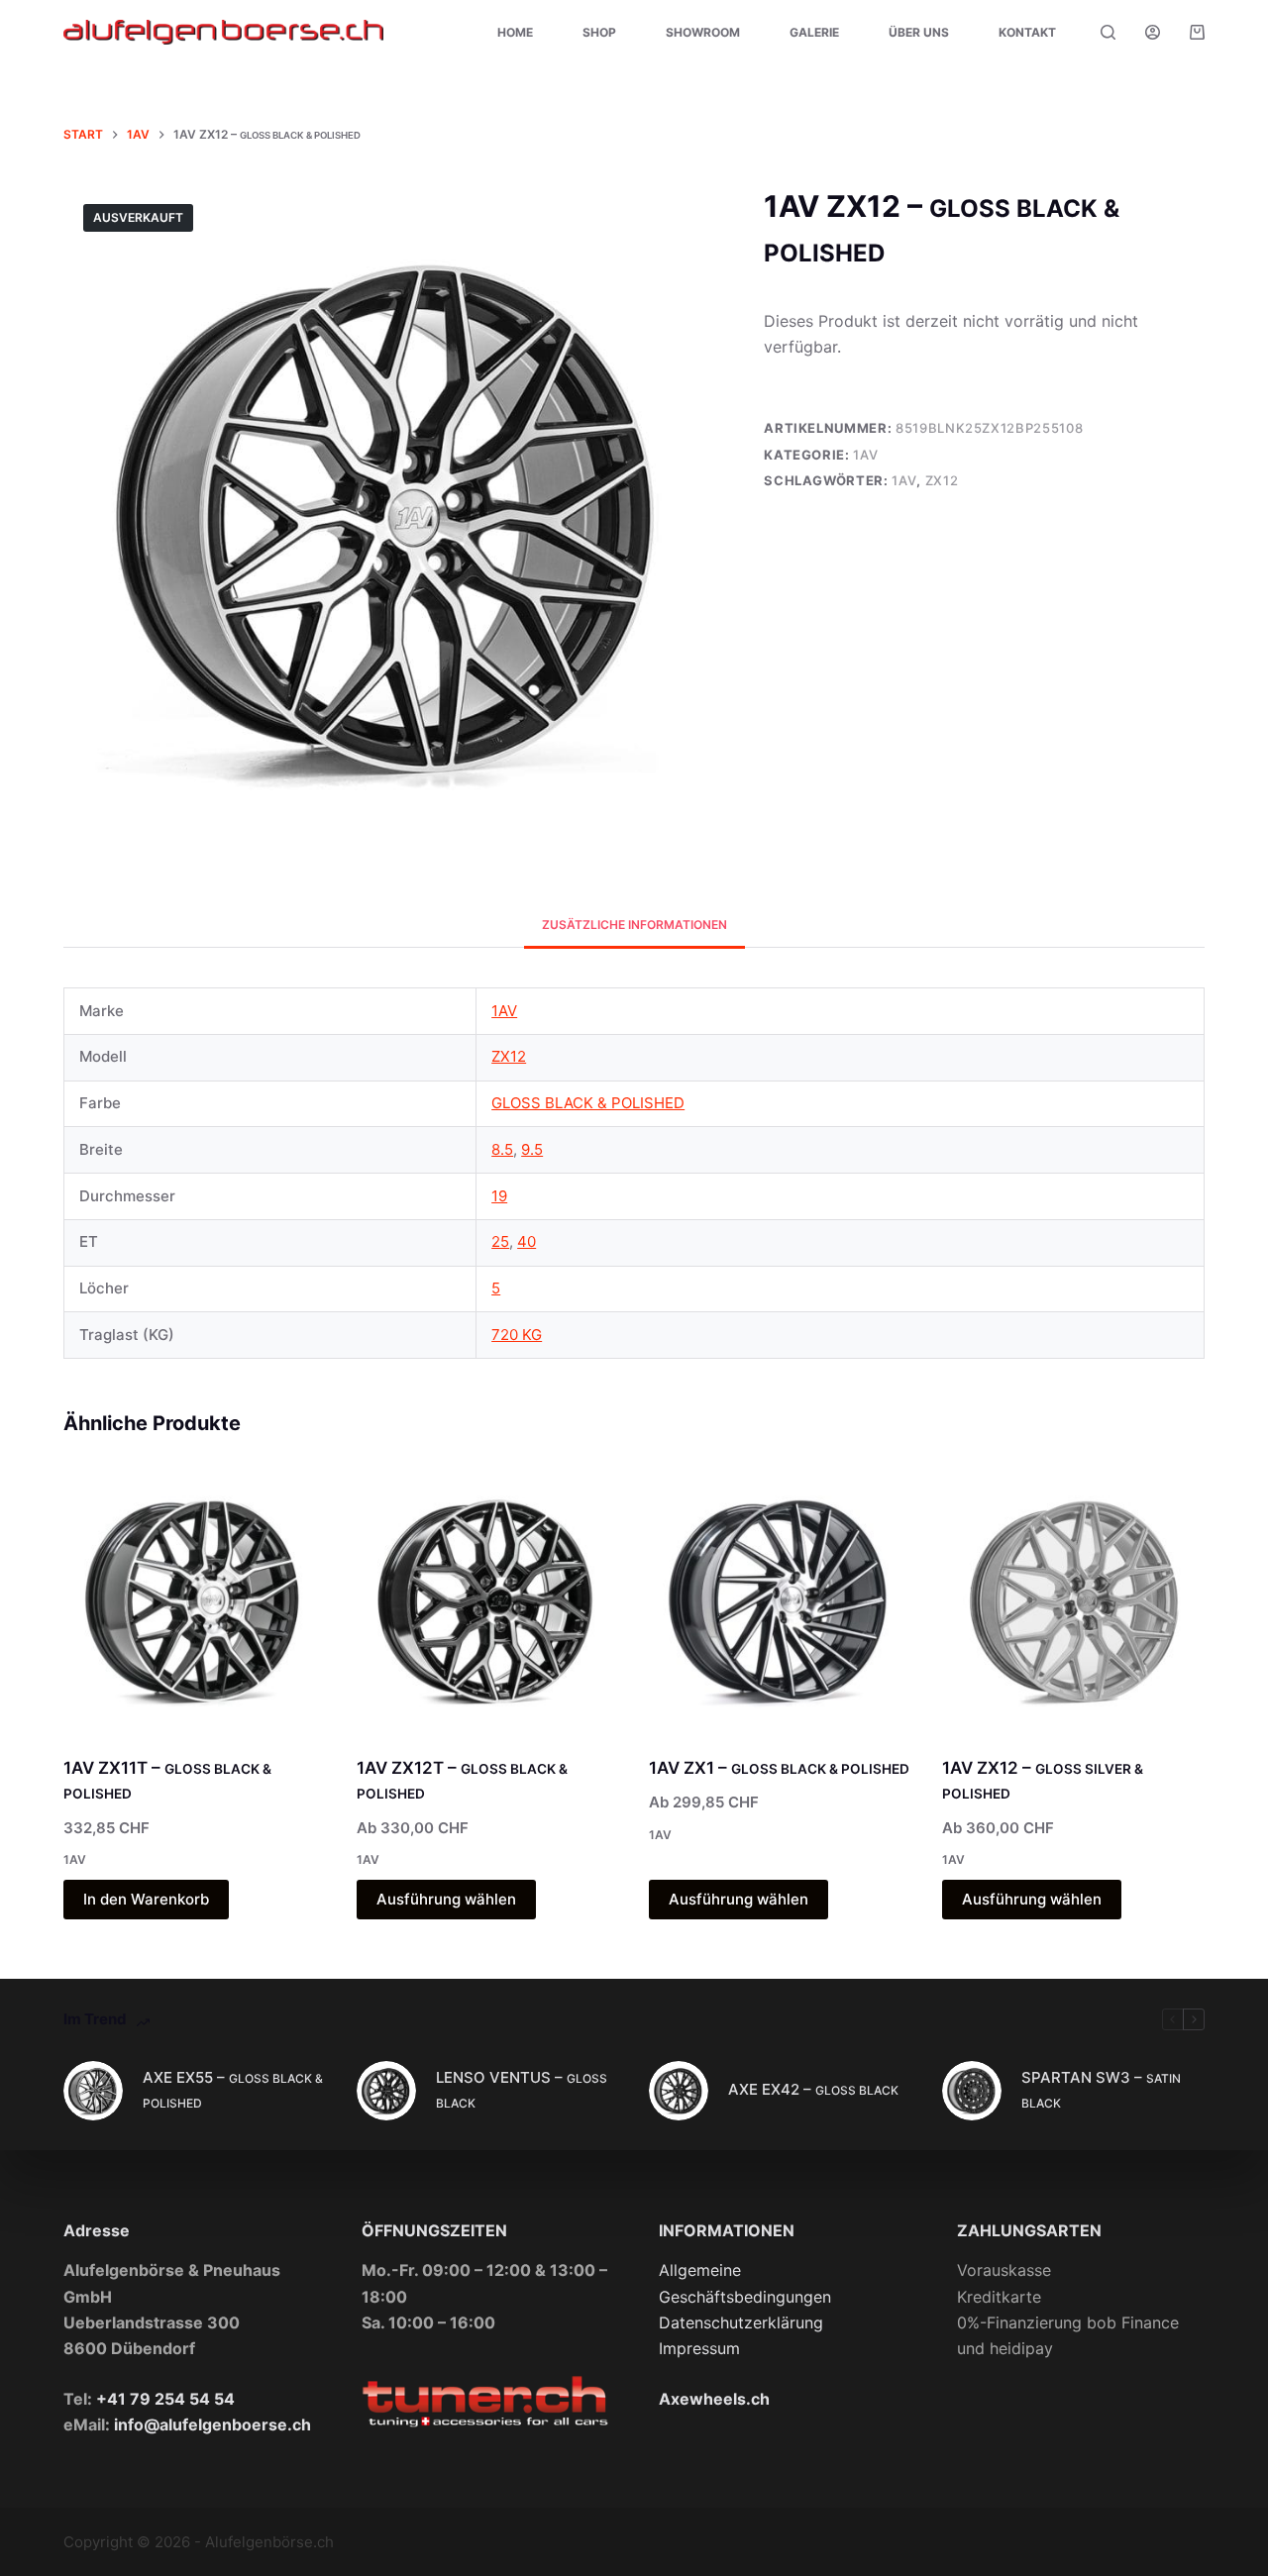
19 (499, 1196)
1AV (865, 455)
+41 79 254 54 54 (165, 2399)
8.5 (502, 1149)
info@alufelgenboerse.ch (212, 2424)
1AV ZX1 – (779, 1768)
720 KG (517, 1335)
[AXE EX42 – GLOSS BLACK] (679, 2091)
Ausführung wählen (446, 1899)
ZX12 (942, 480)
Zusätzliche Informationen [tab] (634, 925)
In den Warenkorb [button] (146, 1899)
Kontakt (1027, 32)
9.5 (532, 1149)
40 (527, 1241)
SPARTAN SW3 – (1101, 2089)
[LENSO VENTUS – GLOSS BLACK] (386, 2091)
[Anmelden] (1153, 32)
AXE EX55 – (233, 2089)
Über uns (919, 32)
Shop (599, 32)
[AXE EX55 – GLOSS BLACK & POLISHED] (93, 2091)
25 (500, 1241)
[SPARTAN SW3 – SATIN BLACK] (972, 2091)
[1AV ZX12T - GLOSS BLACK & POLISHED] (488, 1599)
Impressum (699, 2348)
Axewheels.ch (714, 2399)
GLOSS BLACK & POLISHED (588, 1103)
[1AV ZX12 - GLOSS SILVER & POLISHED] (1074, 1599)
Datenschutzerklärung (741, 2322)
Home (515, 32)
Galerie (814, 32)
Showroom (703, 32)
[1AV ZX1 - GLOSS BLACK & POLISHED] (781, 1599)
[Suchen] (1108, 32)
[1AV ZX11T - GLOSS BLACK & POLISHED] (195, 1599)
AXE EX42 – (813, 2089)
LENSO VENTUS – (522, 2089)
